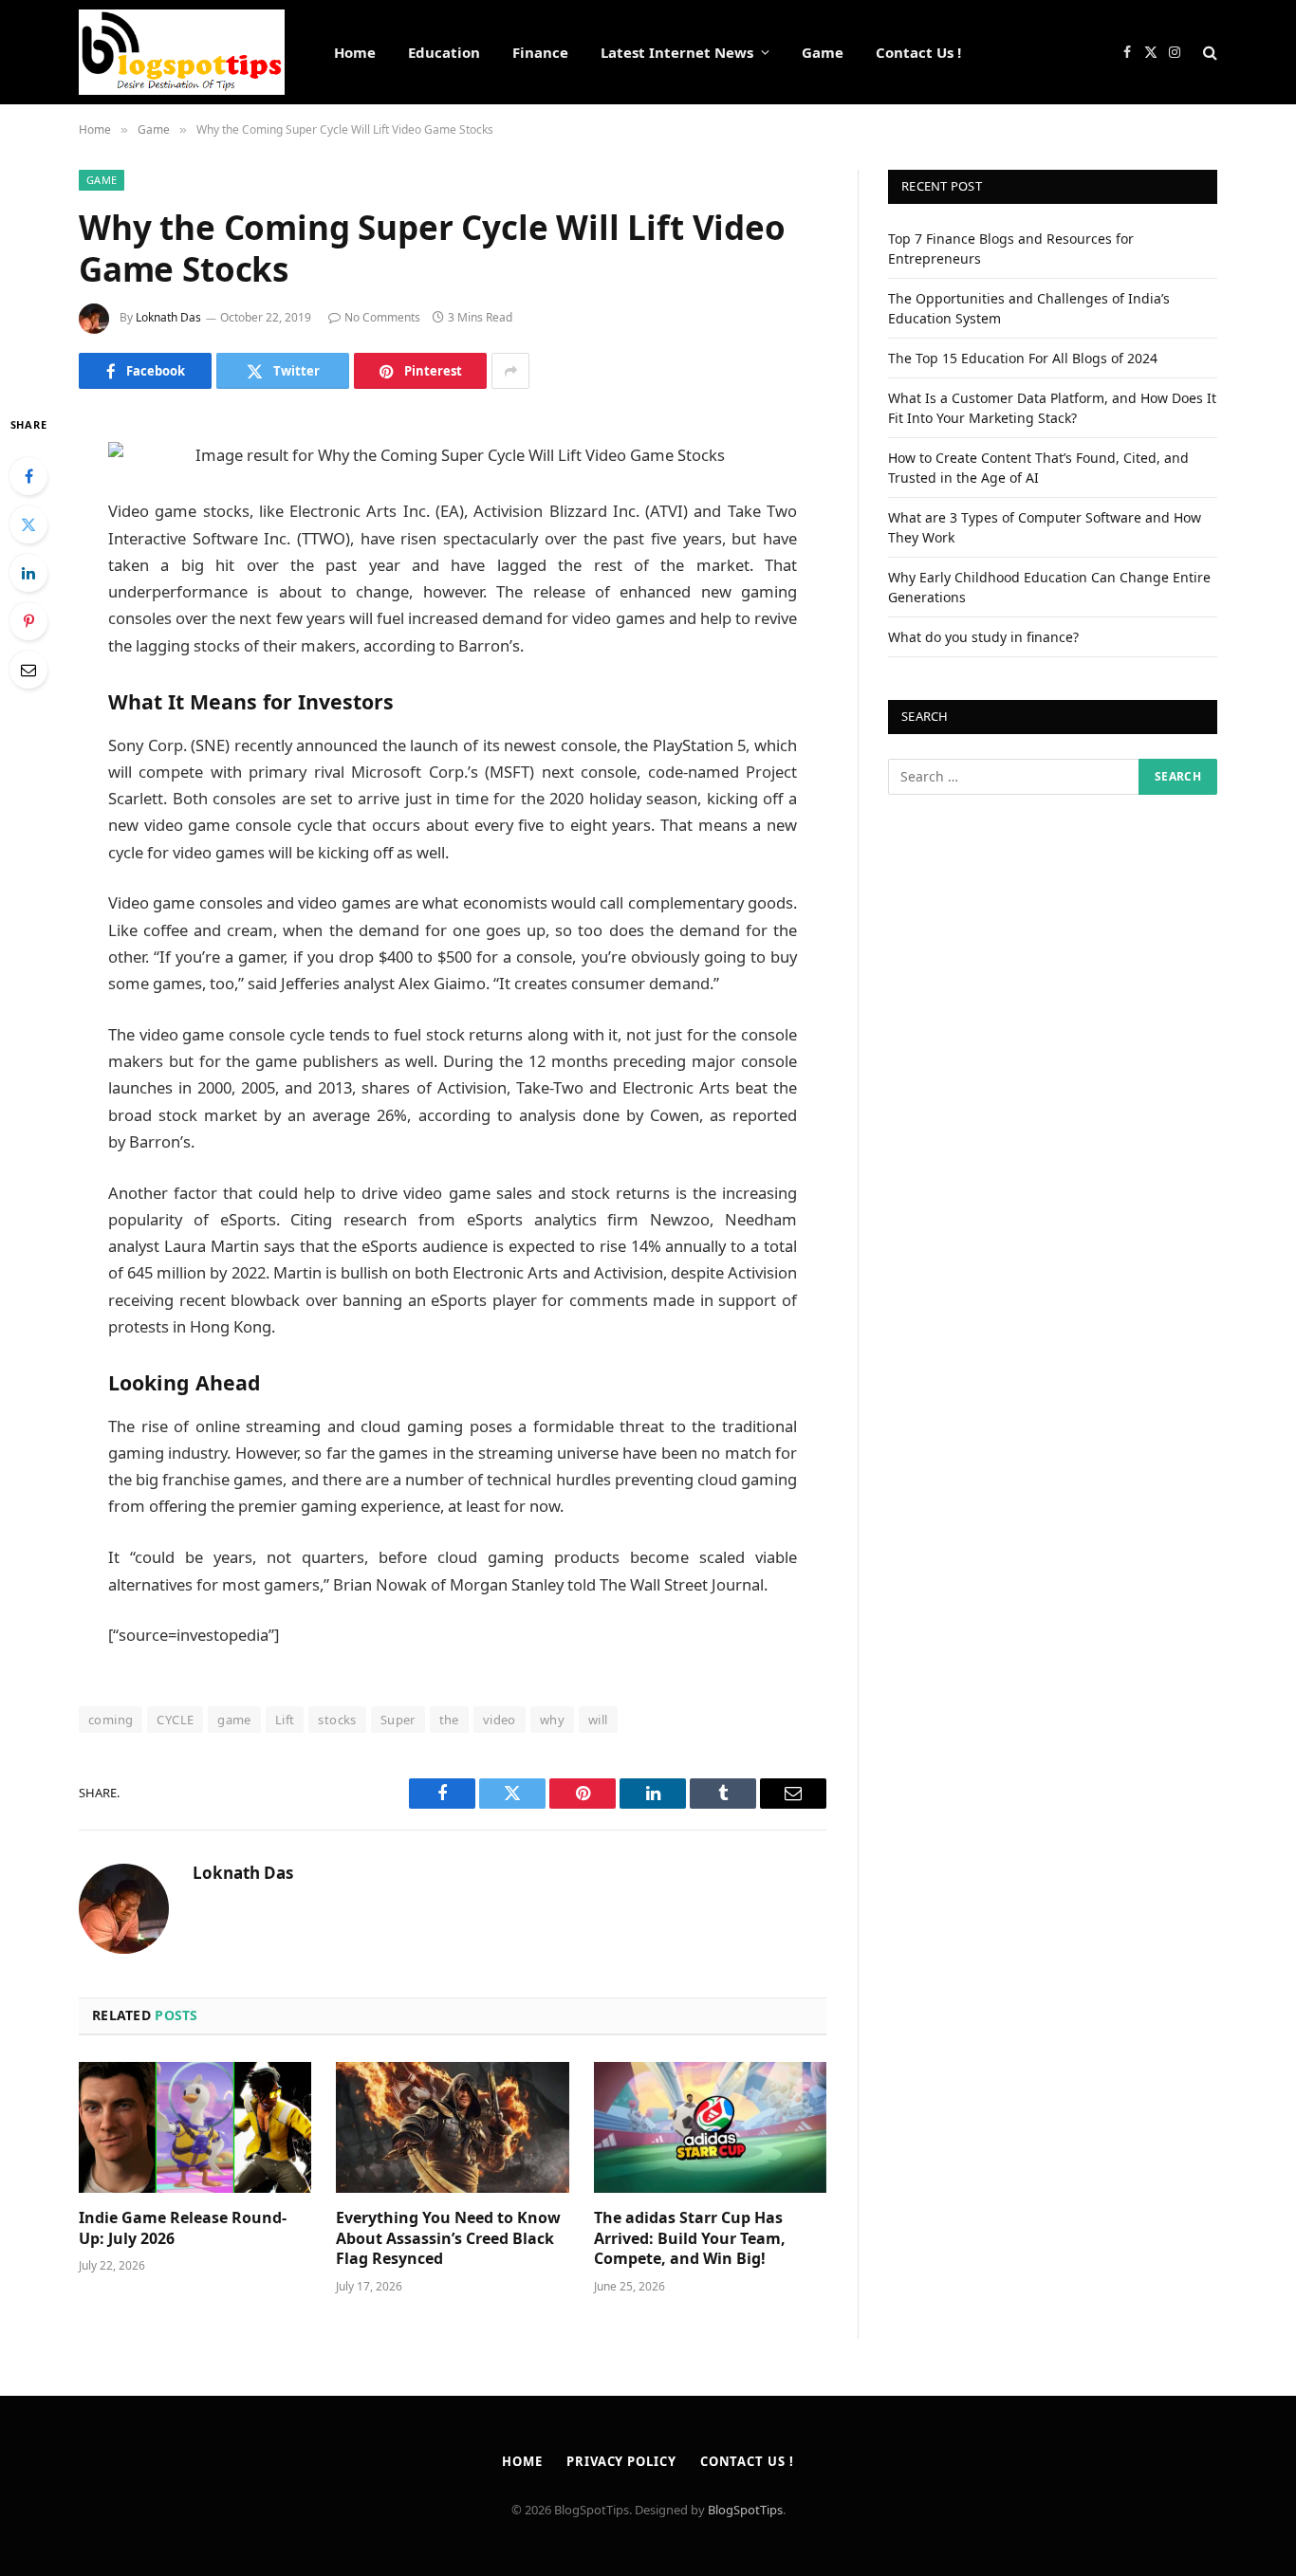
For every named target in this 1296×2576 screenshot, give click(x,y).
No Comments (382, 317)
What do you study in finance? (983, 637)
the (449, 1720)
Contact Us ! (918, 52)
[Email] (28, 670)
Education (444, 52)
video (500, 1720)
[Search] (1208, 53)
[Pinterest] (28, 621)
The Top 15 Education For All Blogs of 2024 (1023, 358)
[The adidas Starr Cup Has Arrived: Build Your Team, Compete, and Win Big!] (710, 2127)
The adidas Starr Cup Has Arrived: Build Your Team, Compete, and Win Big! (690, 2239)
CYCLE (175, 1720)
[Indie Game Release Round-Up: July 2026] (195, 2127)
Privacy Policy (621, 2461)
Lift (285, 1720)
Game (823, 52)
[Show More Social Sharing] (510, 371)
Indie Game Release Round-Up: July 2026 (183, 2228)
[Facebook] (28, 476)
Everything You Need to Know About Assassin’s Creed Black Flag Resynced (448, 2239)
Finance (540, 52)
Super (398, 1720)
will (598, 1720)
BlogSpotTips (745, 2510)
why (552, 1720)
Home (355, 52)
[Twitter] (28, 524)
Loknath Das (168, 317)
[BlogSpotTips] (182, 52)
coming (111, 1720)
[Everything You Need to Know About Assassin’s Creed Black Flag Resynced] (452, 2127)
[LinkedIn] (28, 573)
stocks (337, 1720)
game (234, 1720)
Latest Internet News (677, 52)
